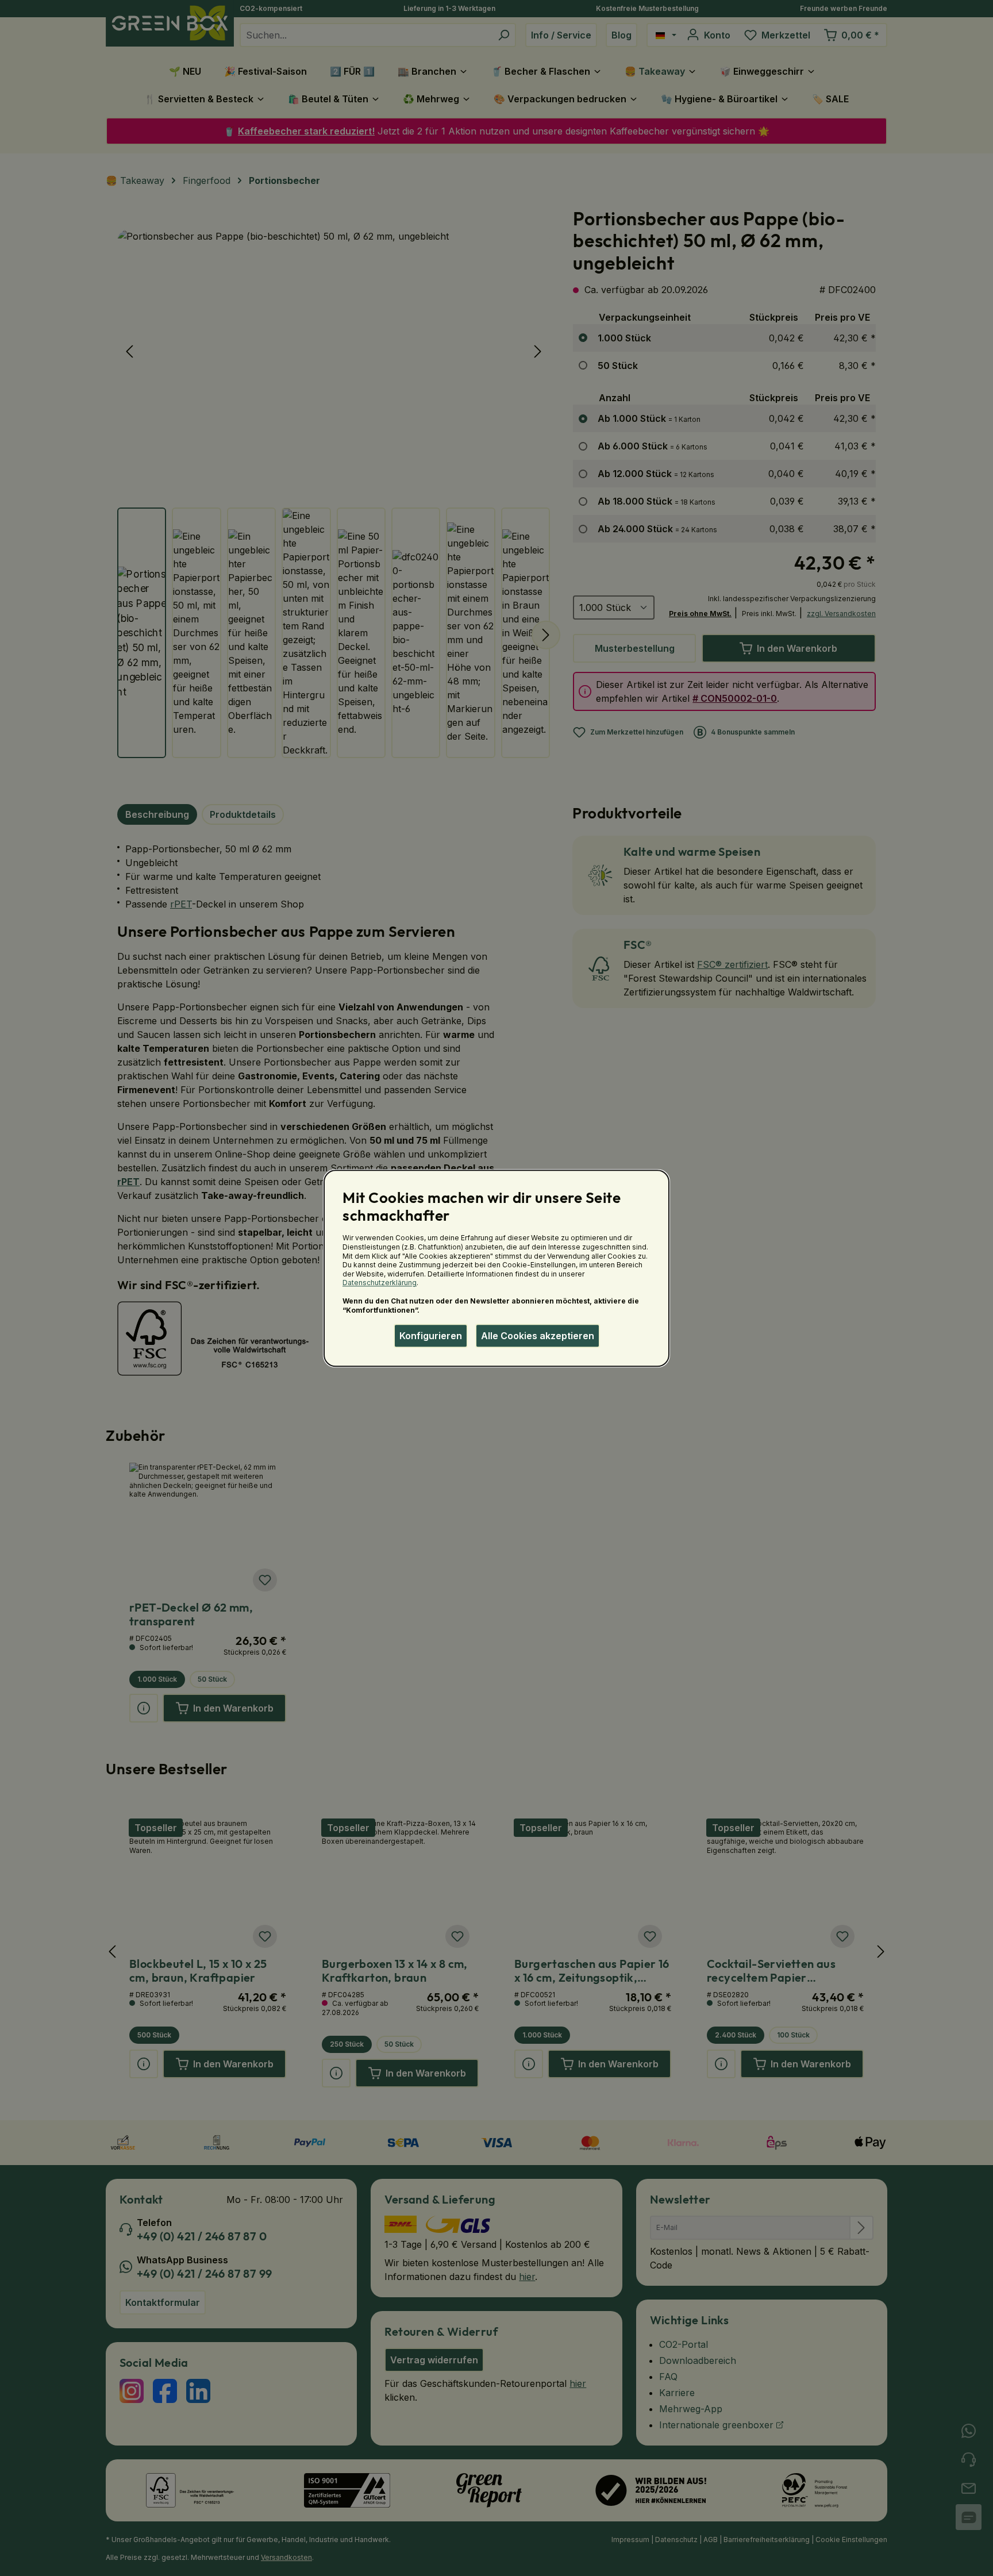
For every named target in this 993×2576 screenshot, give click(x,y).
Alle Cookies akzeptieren (538, 1336)
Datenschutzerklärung (380, 1283)
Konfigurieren (431, 1336)
